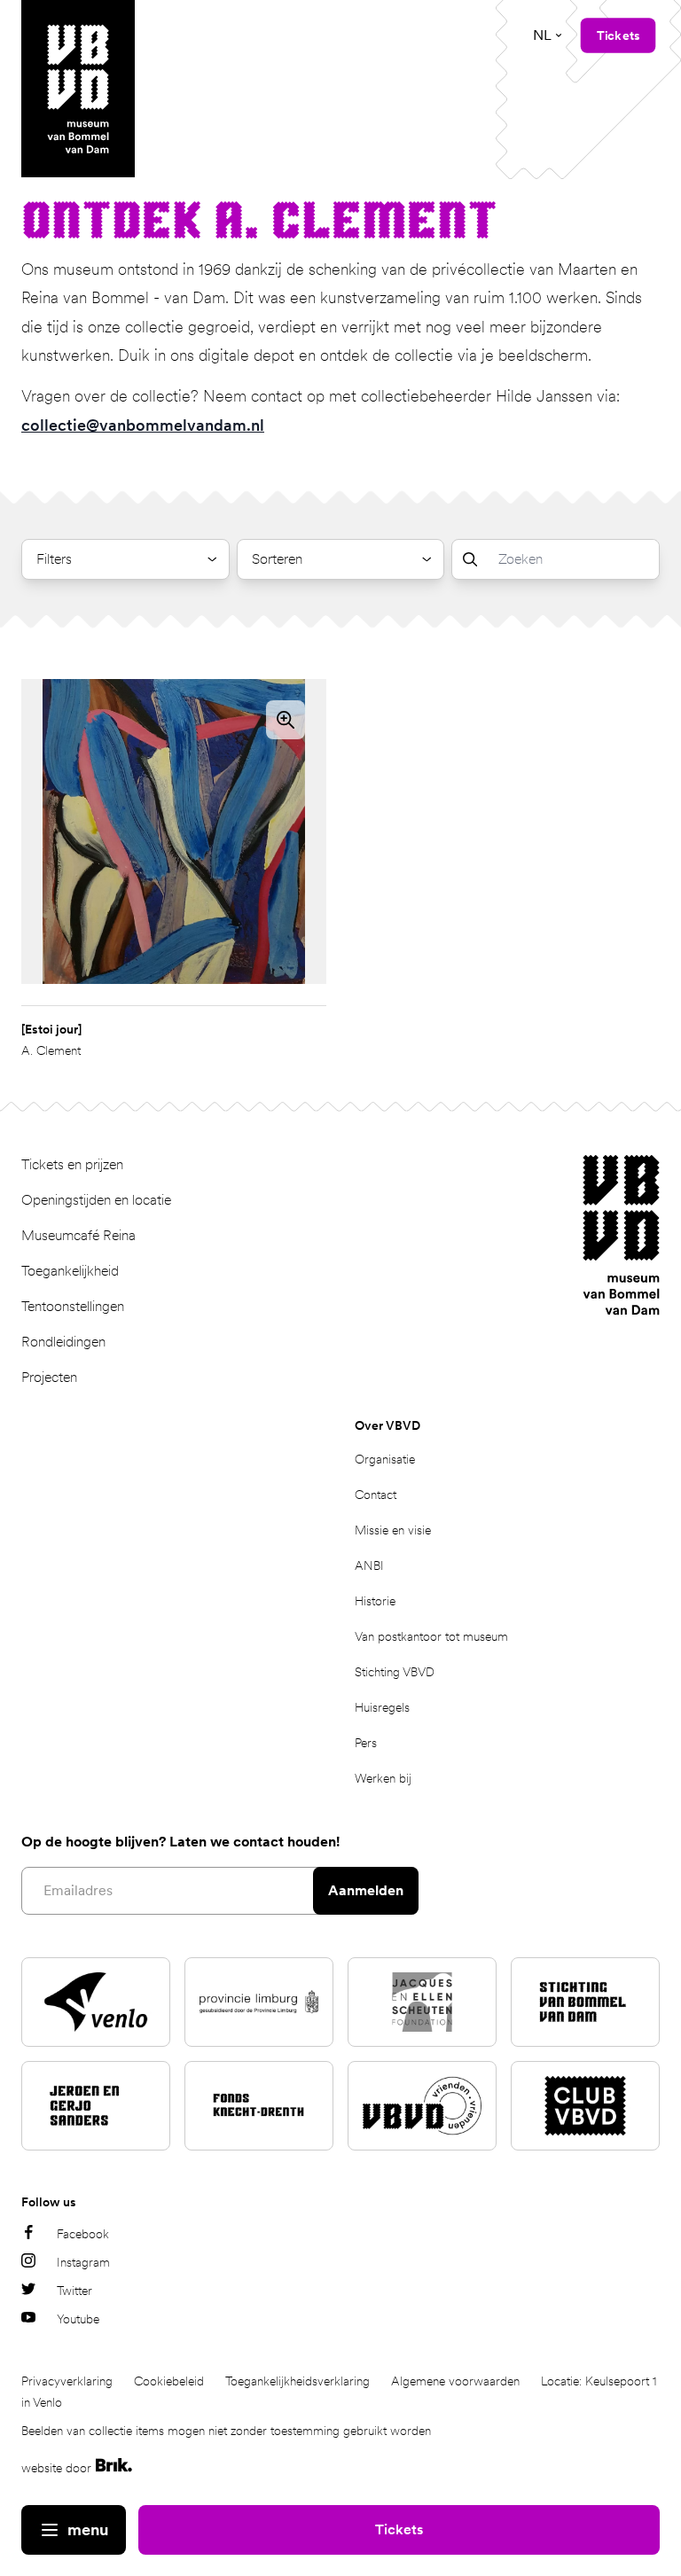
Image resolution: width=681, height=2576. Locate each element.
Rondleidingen (63, 1342)
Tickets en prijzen (72, 1164)
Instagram (83, 2262)
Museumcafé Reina (78, 1235)
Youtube (78, 2319)
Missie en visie (393, 1530)
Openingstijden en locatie (96, 1200)
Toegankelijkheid (70, 1271)
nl (542, 35)
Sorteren (277, 559)
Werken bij (383, 1778)
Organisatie (385, 1459)
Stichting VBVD (395, 1672)
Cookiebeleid (169, 2381)
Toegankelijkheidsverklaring (297, 2381)
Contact (376, 1495)
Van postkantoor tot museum (431, 1636)
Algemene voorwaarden (455, 2381)
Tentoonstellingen (73, 1306)
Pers (366, 1743)
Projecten (49, 1377)
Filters (54, 559)
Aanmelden (366, 1890)
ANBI (369, 1565)
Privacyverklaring (67, 2381)
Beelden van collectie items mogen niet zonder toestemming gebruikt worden (226, 2431)
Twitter (74, 2291)
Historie (375, 1601)
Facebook (83, 2234)
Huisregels (382, 1707)
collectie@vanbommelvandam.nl (143, 425)
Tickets (399, 2529)
